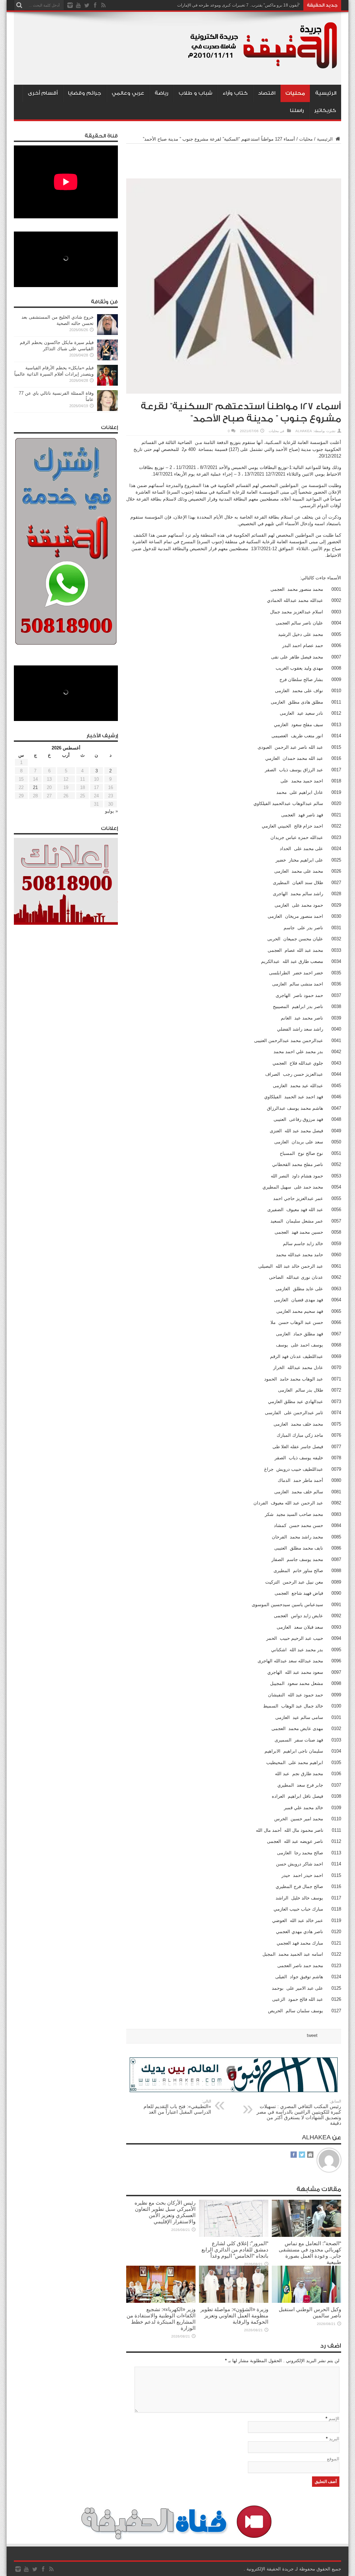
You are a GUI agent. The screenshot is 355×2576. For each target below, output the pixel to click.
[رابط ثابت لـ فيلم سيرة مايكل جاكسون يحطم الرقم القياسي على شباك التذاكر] (107, 359)
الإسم (334, 2419)
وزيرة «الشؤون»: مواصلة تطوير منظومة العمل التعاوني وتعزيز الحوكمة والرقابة (234, 2315)
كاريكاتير (325, 111)
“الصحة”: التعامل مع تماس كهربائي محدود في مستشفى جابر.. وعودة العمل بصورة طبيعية (310, 2253)
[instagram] (70, 5)
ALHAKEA (304, 431)
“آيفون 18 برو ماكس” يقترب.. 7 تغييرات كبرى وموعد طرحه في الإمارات (239, 5)
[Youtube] (78, 5)
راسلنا (297, 111)
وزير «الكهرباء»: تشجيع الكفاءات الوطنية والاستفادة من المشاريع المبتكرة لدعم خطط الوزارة (161, 2319)
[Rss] (103, 5)
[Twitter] (87, 5)
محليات (295, 93)
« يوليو (111, 811)
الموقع (333, 2459)
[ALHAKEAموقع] (310, 2155)
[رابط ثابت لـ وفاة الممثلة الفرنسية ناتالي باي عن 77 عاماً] (107, 409)
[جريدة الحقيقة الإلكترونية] (263, 67)
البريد (334, 2439)
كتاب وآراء (235, 93)
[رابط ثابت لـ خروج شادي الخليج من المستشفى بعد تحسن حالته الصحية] (107, 333)
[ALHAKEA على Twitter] (302, 2155)
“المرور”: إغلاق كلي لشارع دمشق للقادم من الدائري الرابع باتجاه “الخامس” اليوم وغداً (235, 2250)
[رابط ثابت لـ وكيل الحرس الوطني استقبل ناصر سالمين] (306, 2301)
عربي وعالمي (128, 93)
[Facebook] (95, 5)
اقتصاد (267, 93)
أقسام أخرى (43, 93)
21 (35, 787)
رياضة (161, 93)
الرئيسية (326, 93)
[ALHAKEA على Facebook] (294, 2155)
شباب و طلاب (195, 93)
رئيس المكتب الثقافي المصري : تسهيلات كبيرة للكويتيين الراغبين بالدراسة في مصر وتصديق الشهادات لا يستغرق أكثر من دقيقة (299, 2112)
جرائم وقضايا (85, 93)
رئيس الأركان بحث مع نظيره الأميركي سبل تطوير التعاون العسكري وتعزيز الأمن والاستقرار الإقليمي (165, 2212)
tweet (312, 2035)
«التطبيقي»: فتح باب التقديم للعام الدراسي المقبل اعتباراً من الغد (177, 2107)
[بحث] (19, 5)
